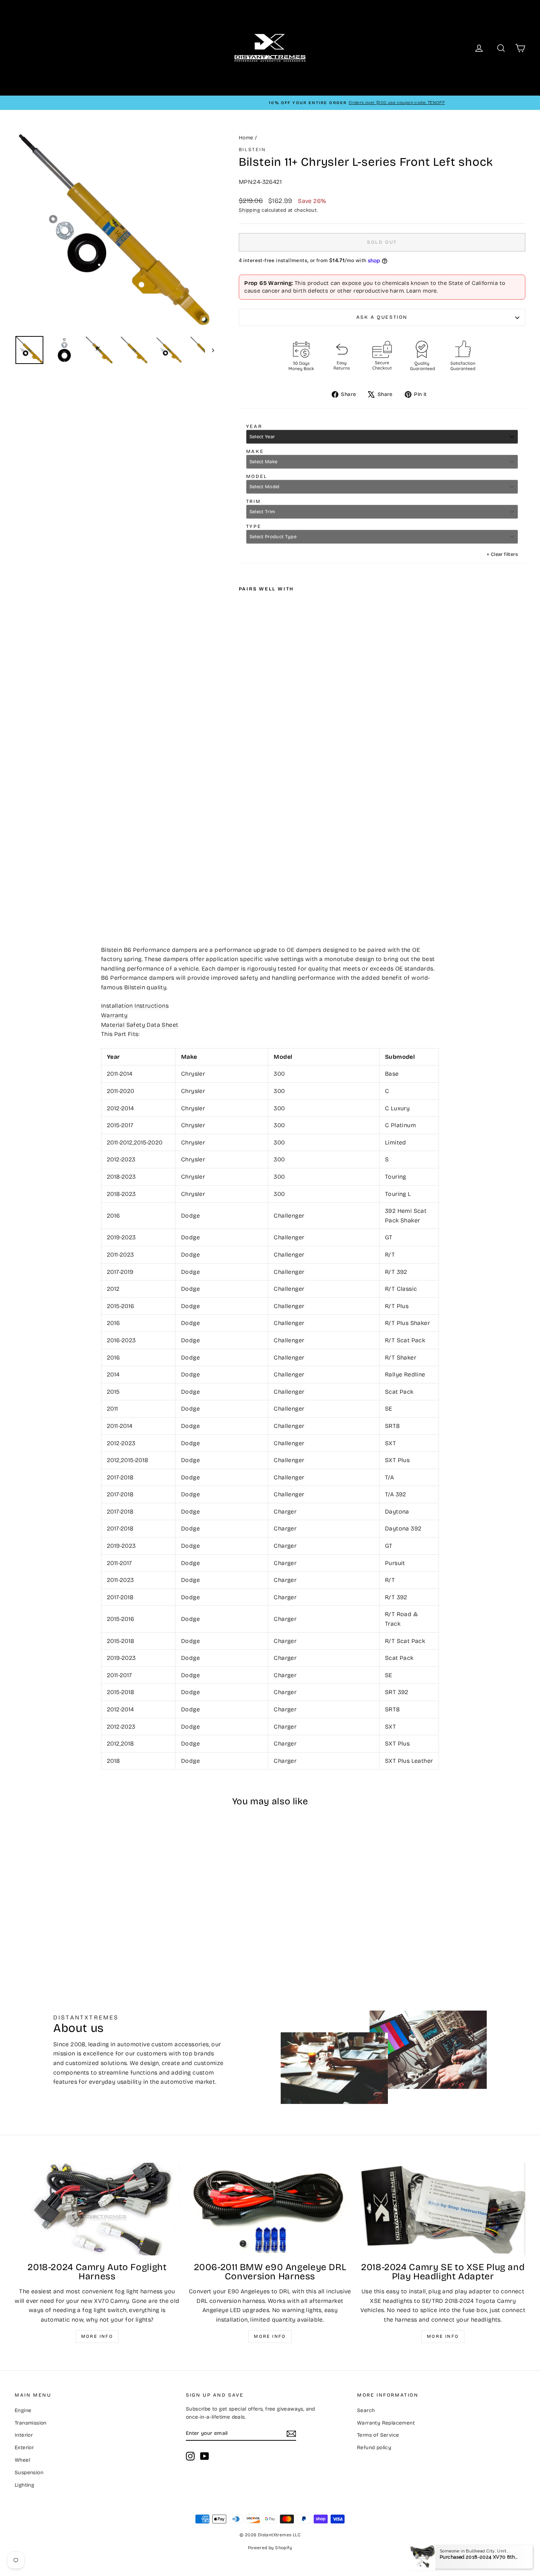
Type (254, 526)
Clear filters (502, 554)
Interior (24, 2435)
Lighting (24, 2485)
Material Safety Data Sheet (140, 1025)
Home (246, 138)
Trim (253, 501)
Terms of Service (378, 2435)
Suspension (29, 2473)
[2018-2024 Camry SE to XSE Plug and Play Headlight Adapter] (443, 2209)
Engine (23, 2410)
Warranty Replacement (386, 2423)
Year (254, 426)
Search (366, 2410)
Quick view (76, 1908)
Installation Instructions (135, 1006)
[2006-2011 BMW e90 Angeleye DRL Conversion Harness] (270, 2209)
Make (255, 451)
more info (443, 2336)
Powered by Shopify (270, 2548)
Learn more (422, 291)
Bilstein (252, 150)
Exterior (24, 2448)
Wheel (22, 2460)
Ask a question (382, 317)
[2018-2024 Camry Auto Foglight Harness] (97, 2209)
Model (257, 476)
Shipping (249, 210)
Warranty (114, 1015)
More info (97, 2336)
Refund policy (374, 2448)
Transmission (31, 2423)
